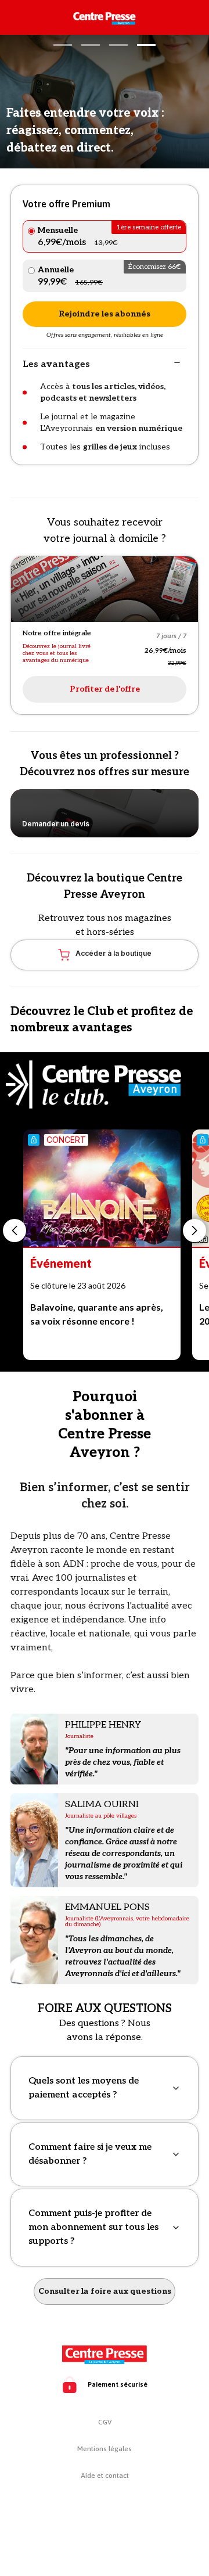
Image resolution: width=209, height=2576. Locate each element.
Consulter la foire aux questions (105, 2291)
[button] (63, 45)
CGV (105, 2422)
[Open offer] (105, 589)
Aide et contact (105, 2476)
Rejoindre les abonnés (105, 314)
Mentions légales (105, 2449)
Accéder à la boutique (113, 953)
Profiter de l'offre (105, 689)
